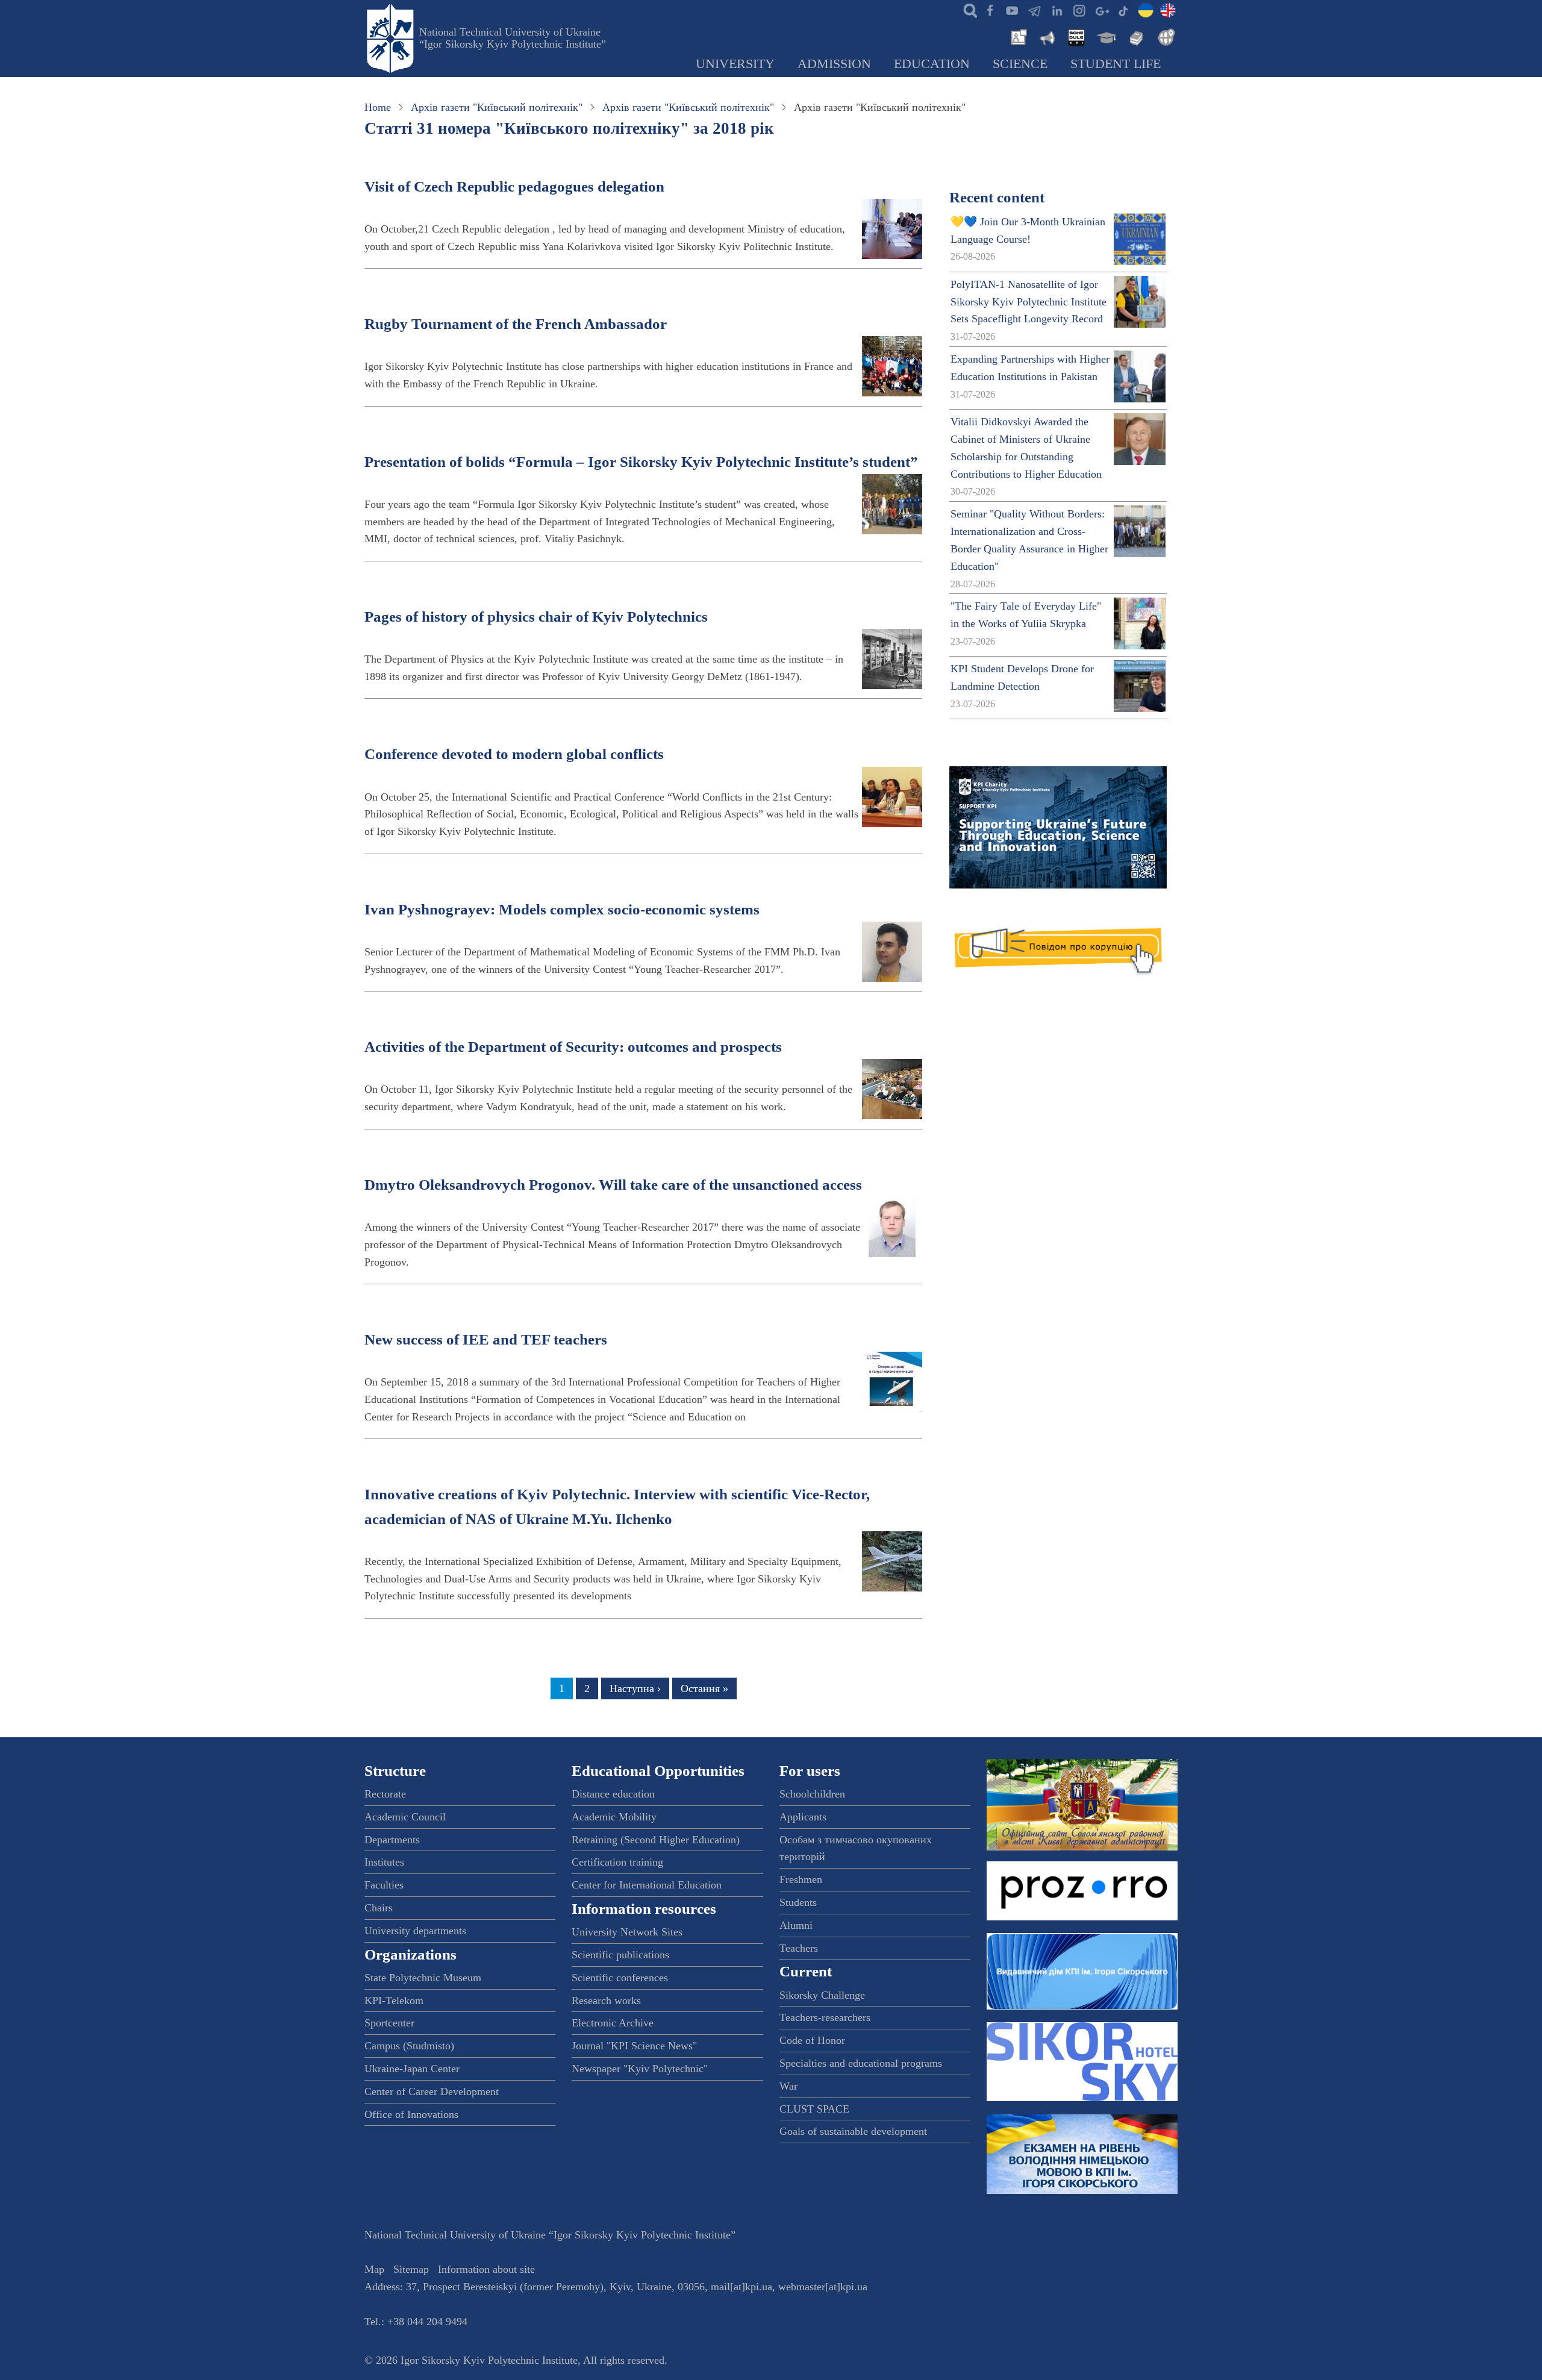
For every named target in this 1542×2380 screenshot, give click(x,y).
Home (378, 107)
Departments (392, 1840)
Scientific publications (620, 1955)
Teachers (799, 1948)
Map (374, 2269)
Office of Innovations (411, 2114)
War (788, 2086)
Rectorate (385, 1794)
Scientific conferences (620, 1978)
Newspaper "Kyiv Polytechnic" (640, 2069)
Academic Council (405, 1817)
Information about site (486, 2269)
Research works (606, 2001)
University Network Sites (627, 1932)
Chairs (379, 1908)
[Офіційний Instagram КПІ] (1079, 10)
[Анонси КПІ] (1046, 36)
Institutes (384, 1862)
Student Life (1116, 64)
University (735, 64)
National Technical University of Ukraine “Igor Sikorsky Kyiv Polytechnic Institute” (513, 38)
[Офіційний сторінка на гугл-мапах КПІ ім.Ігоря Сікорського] (1101, 10)
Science (1020, 64)
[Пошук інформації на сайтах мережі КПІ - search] (967, 10)
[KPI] (1168, 10)
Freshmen (801, 1879)
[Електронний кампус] (1105, 36)
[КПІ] (1146, 10)
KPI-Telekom (394, 2001)
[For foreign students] (1164, 36)
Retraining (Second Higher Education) (656, 1840)
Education (932, 64)
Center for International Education (647, 1885)
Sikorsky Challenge (822, 1995)
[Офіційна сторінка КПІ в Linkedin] (1057, 10)
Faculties (384, 1885)
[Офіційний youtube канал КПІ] (1012, 10)
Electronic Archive (613, 2023)
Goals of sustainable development (853, 2131)
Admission (834, 64)
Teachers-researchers (825, 2017)
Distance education (613, 1794)
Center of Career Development (432, 2091)
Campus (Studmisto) (409, 2046)
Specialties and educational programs (861, 2063)
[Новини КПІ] (1017, 36)
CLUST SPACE (814, 2109)
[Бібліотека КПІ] (1135, 36)
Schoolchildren (812, 1794)
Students (798, 1902)
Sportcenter (389, 2023)
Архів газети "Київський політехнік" (497, 107)
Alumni (796, 1925)
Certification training (617, 1862)
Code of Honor (812, 2040)
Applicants (803, 1817)
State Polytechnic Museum (423, 1978)
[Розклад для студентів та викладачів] (1076, 36)
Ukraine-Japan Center (412, 2069)
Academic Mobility (614, 1817)
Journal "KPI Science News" (634, 2046)
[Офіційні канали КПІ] (1034, 10)
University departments (415, 1931)
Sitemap (411, 2269)
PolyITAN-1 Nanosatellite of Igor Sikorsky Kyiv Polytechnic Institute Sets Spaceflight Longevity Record (1029, 302)
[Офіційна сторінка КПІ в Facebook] (990, 10)
